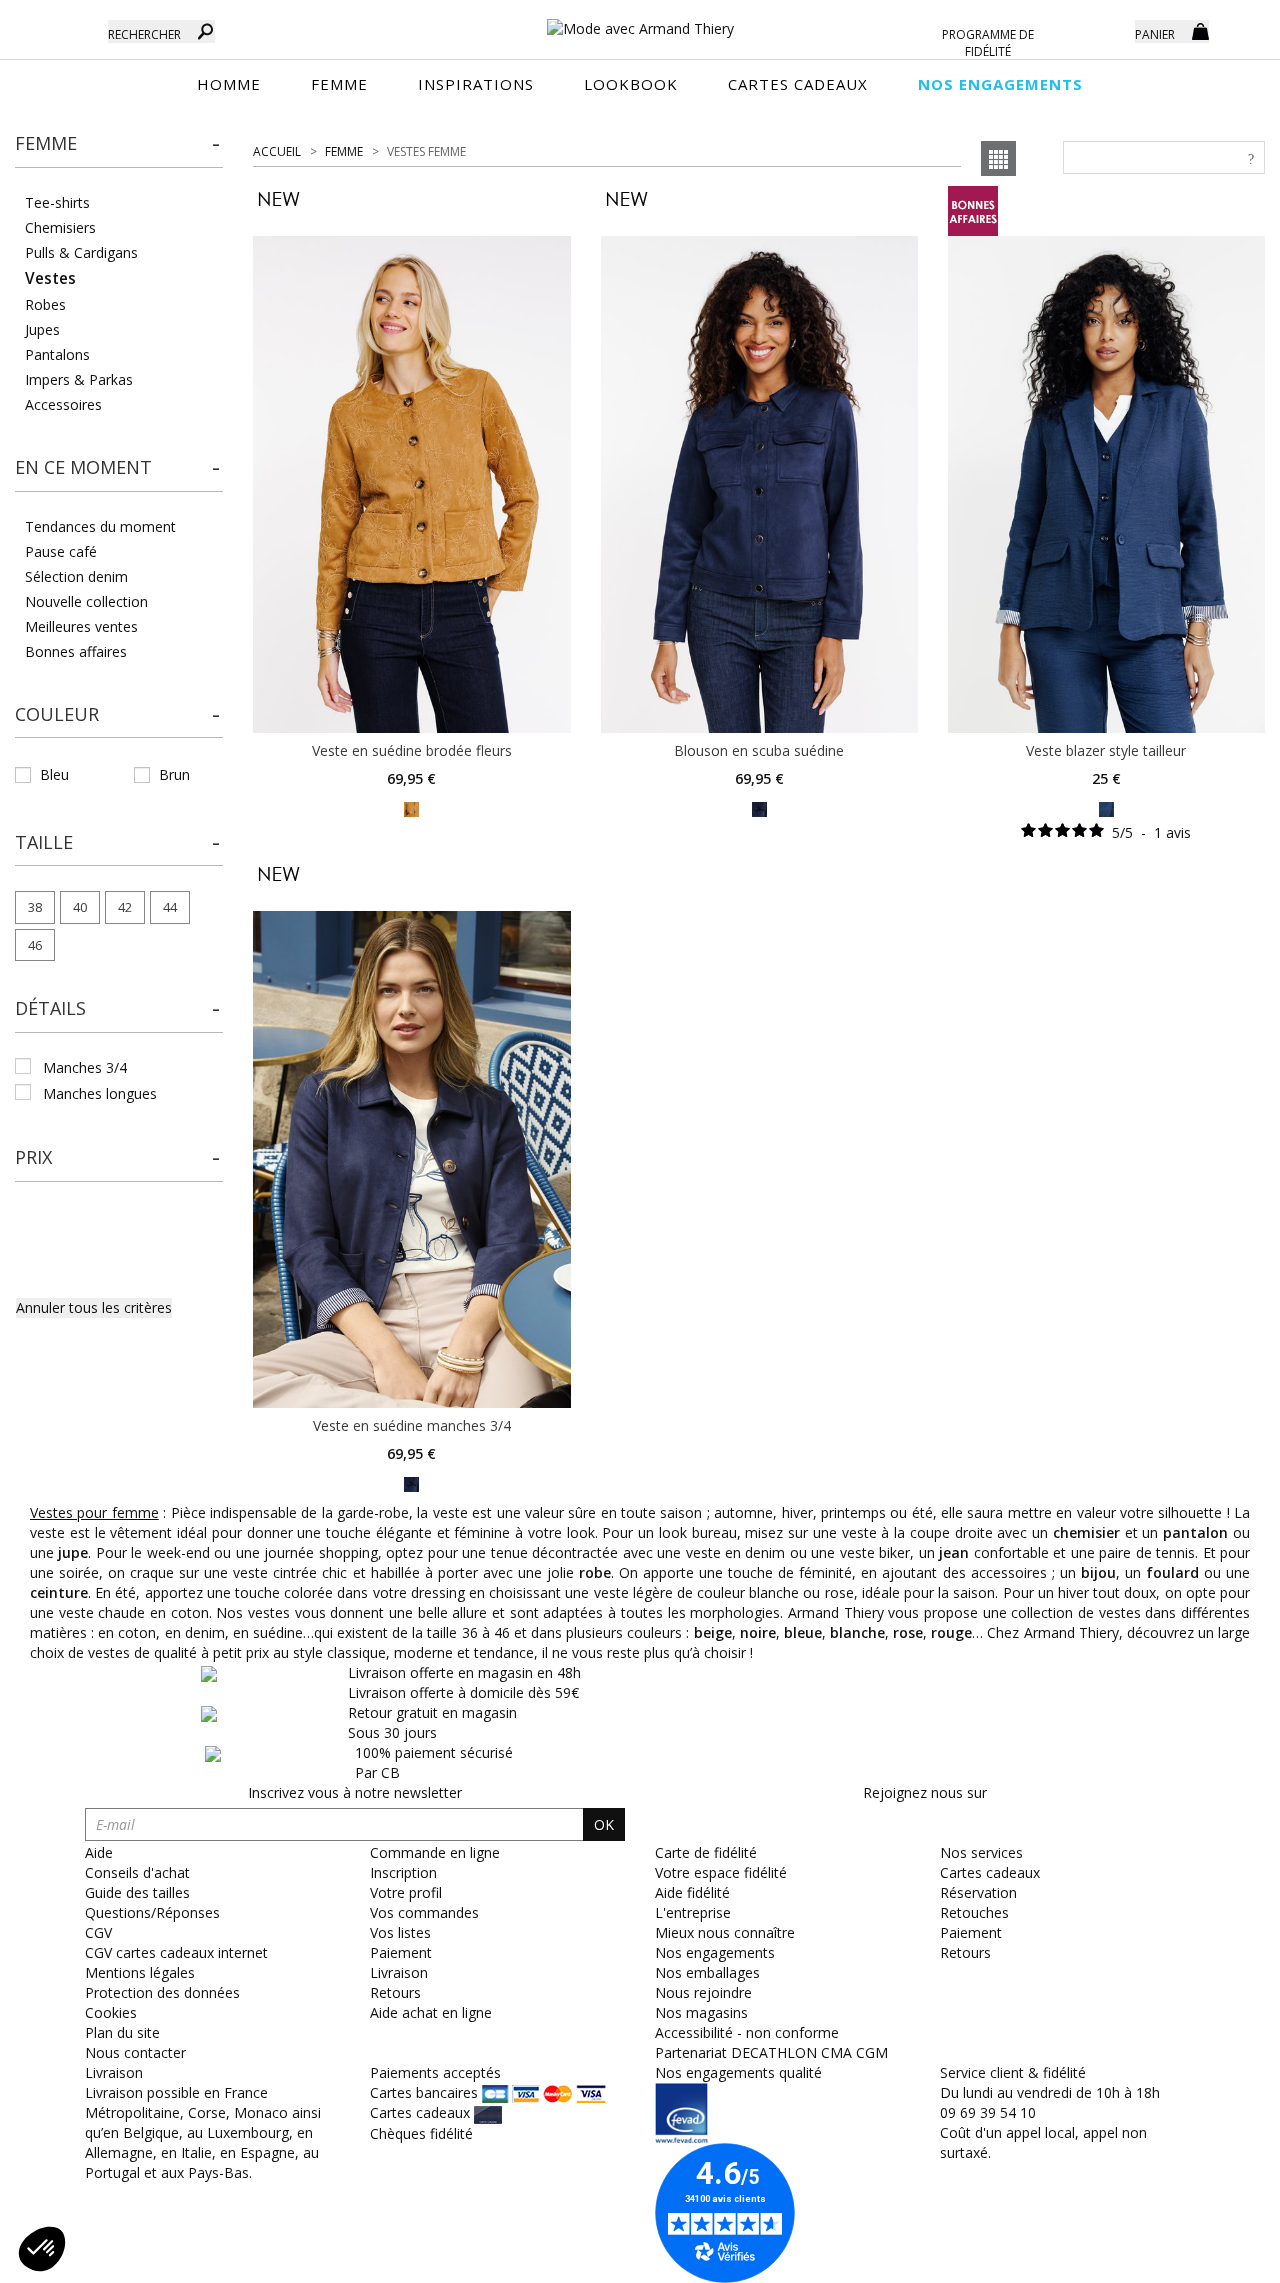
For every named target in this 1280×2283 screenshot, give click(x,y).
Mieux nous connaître (725, 1932)
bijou (1098, 1572)
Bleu (54, 774)
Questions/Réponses (152, 1912)
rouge (951, 1632)
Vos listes (400, 1932)
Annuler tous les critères (94, 1307)
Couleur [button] (57, 714)
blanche (857, 1632)
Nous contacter (135, 2052)
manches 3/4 (85, 1067)
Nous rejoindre (703, 1992)
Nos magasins (701, 2012)
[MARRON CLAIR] (411, 807)
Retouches (974, 1912)
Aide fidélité (692, 1892)
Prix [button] (33, 1157)
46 (35, 945)
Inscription (403, 1872)
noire (758, 1632)
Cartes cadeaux (990, 1872)
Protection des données (162, 1992)
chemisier (1086, 1532)
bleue (803, 1632)
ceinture (59, 1592)
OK (604, 1824)
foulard (1172, 1572)
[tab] (119, 149)
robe (595, 1572)
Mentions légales (140, 1972)
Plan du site (122, 2032)
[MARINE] (759, 807)
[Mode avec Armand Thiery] (640, 20)
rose (908, 1632)
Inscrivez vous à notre (355, 1792)
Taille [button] (44, 842)
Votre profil (406, 1892)
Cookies (111, 2012)
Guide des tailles (137, 1892)
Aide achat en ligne (431, 2012)
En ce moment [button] (83, 467)
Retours (395, 1992)
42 (125, 907)
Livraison (399, 1972)
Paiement (401, 1952)
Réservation (978, 1892)
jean (954, 1552)
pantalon (1195, 1532)
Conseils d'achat (137, 1872)
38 (35, 907)
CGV (98, 1932)
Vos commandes (424, 1912)
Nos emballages (707, 1972)
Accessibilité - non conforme (747, 2032)
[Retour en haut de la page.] (1209, 2257)
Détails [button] (50, 1008)
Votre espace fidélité (721, 1872)
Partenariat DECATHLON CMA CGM (771, 2052)
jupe (73, 1552)
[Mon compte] (1105, 30)
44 (170, 907)
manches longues (100, 1093)
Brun (174, 774)
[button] (119, 144)
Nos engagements (715, 1952)
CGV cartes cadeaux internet (176, 1952)
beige (713, 1632)
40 (80, 907)
